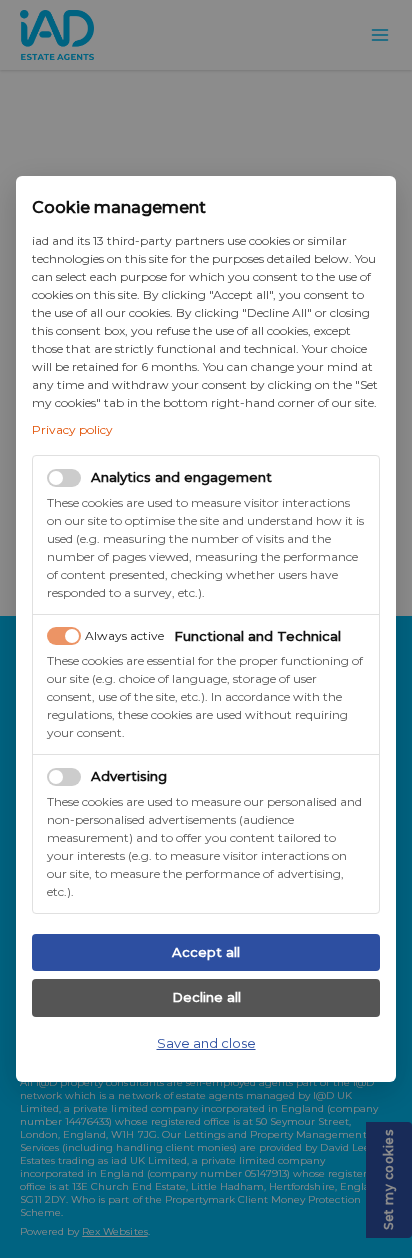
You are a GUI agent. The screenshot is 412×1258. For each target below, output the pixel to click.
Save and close (206, 1043)
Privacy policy (72, 429)
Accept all (206, 952)
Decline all (206, 997)
